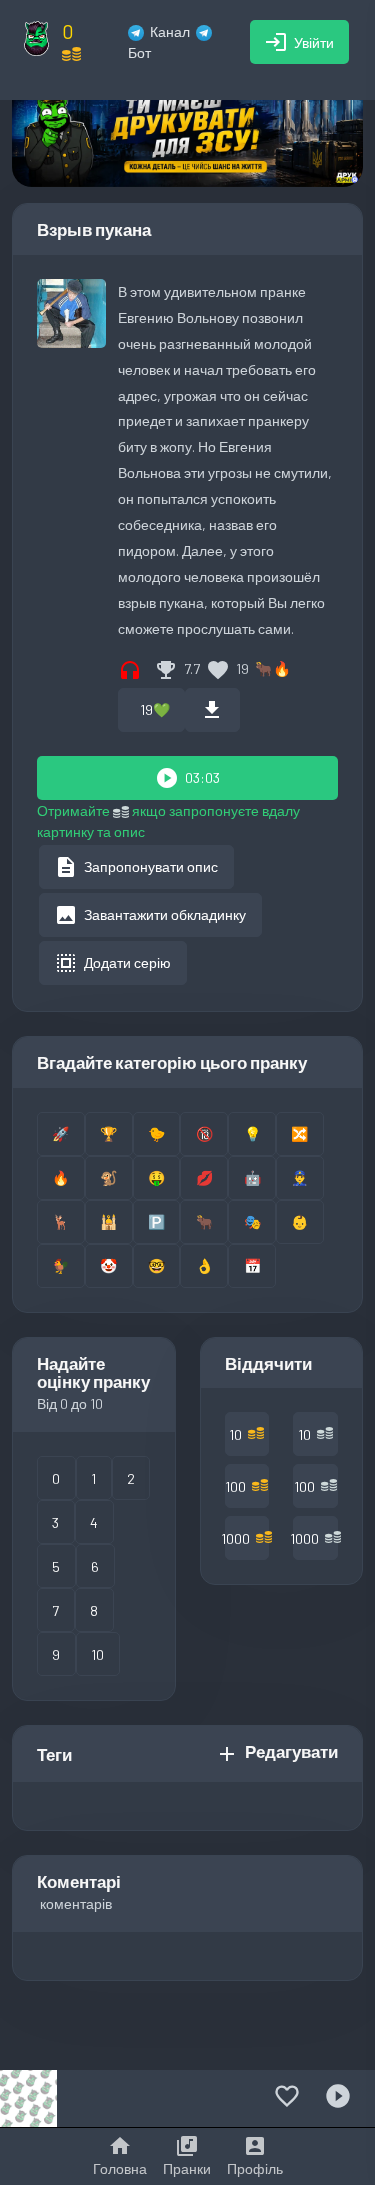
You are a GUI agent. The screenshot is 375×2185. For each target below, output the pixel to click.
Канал (170, 31)
